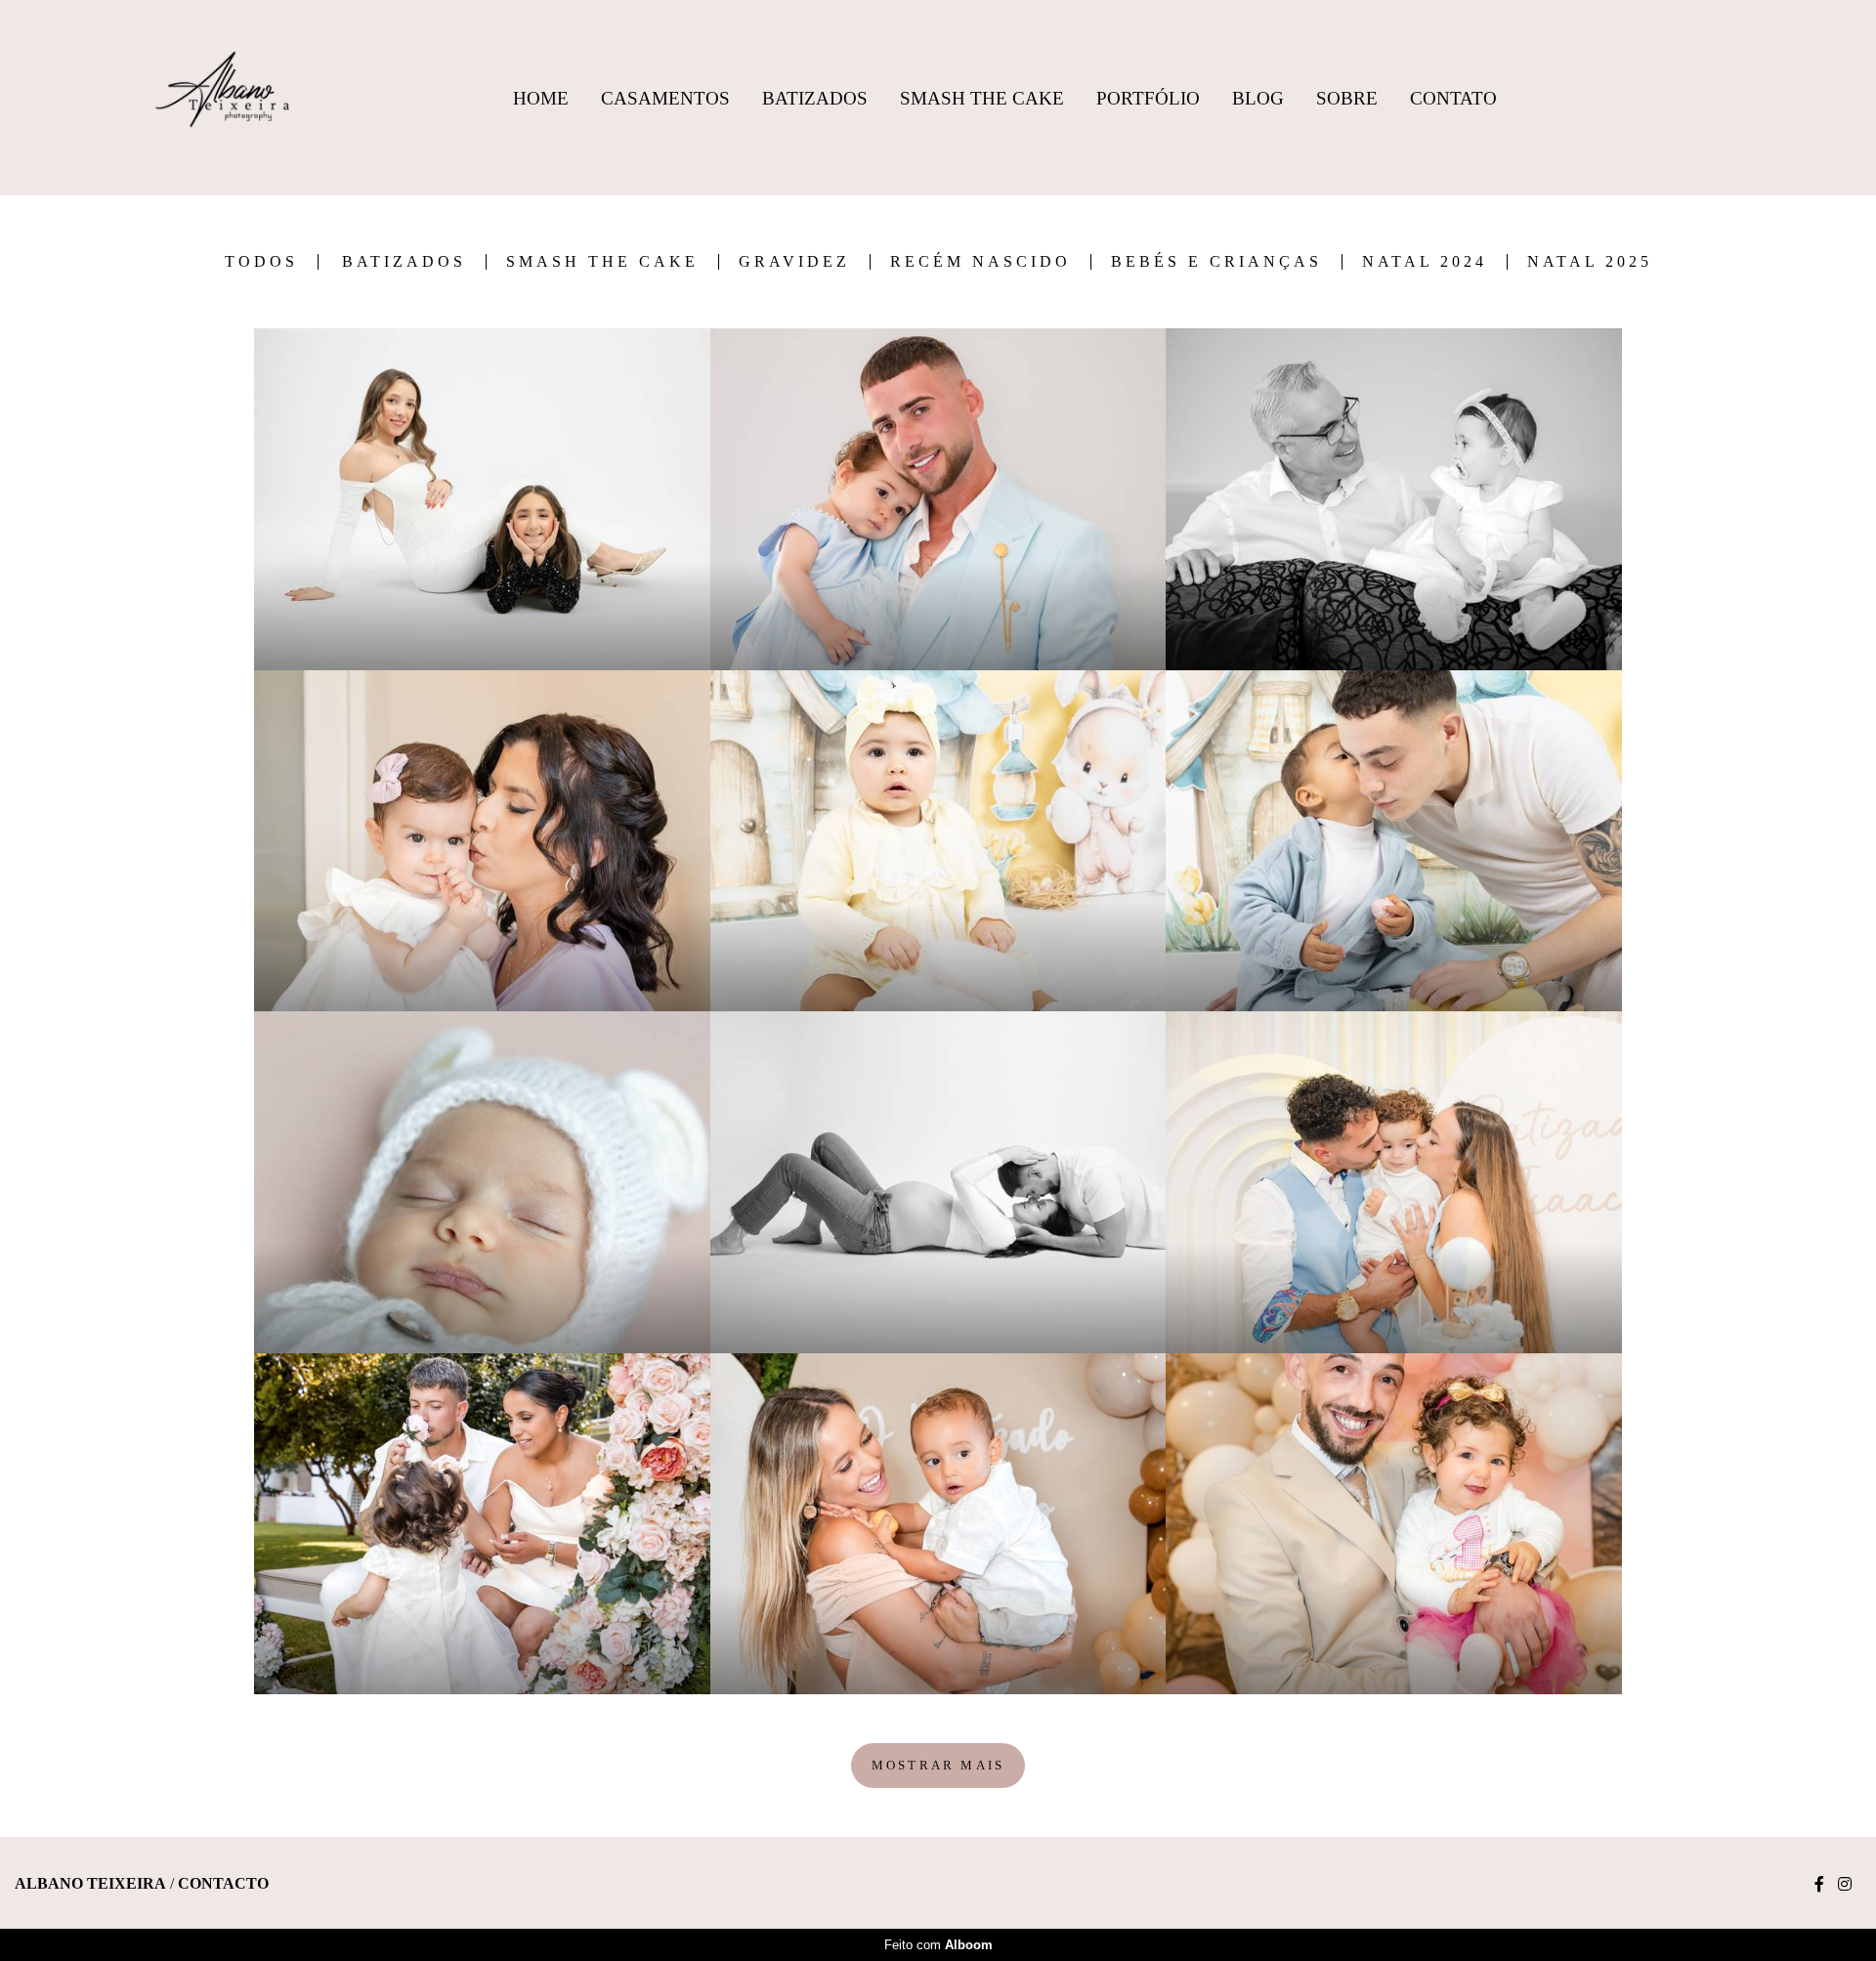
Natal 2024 (1425, 262)
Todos (261, 262)
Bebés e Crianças (1216, 262)
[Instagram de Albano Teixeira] (1845, 1884)
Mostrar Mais (938, 1765)
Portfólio (1148, 98)
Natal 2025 (1590, 262)
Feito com (938, 1945)
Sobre (1347, 98)
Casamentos (665, 98)
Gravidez (794, 262)
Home (541, 98)
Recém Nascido (981, 262)
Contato (1453, 98)
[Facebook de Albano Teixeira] (1819, 1884)
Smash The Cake (982, 98)
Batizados (815, 98)
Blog (1258, 98)
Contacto (223, 1884)
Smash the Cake (602, 262)
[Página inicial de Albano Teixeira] (222, 98)
